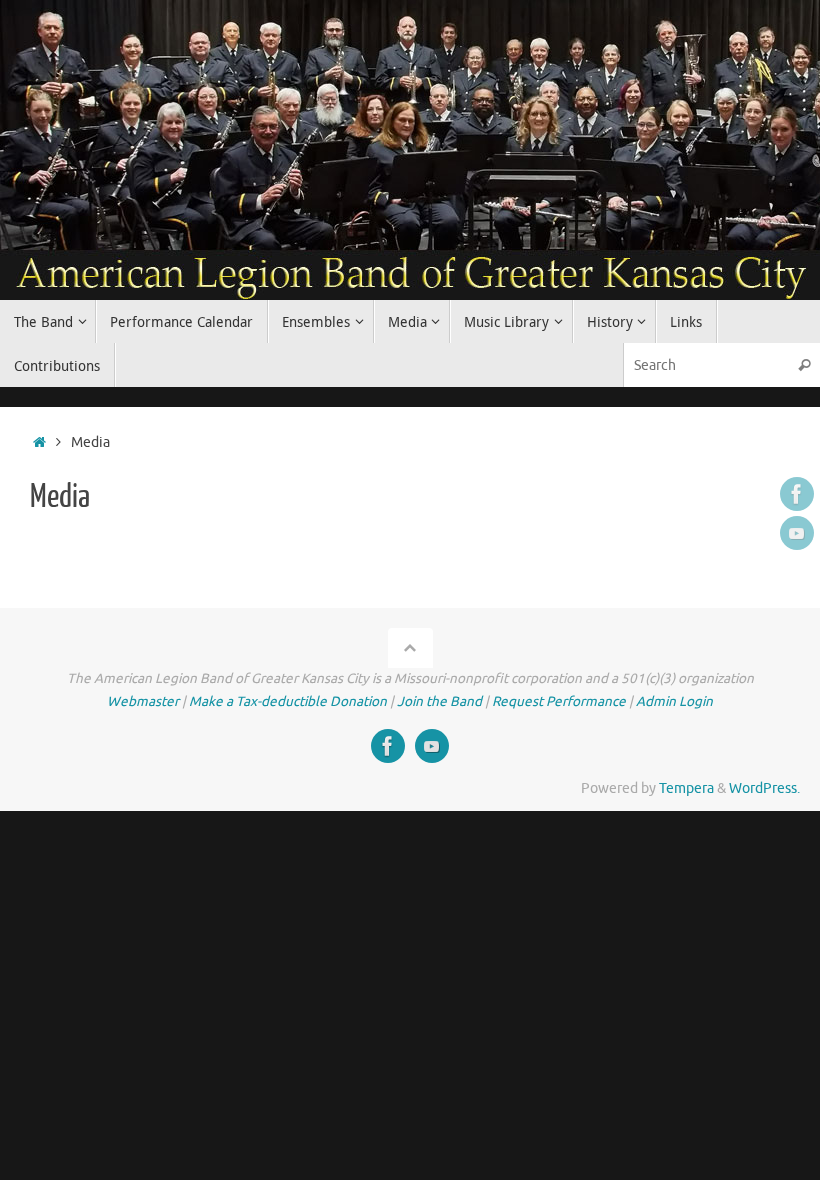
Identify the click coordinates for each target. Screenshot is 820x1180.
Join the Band (439, 701)
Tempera (686, 788)
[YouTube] (797, 533)
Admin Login (674, 701)
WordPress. (764, 788)
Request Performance (559, 701)
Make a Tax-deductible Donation (288, 701)
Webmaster (143, 701)
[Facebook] (797, 494)
